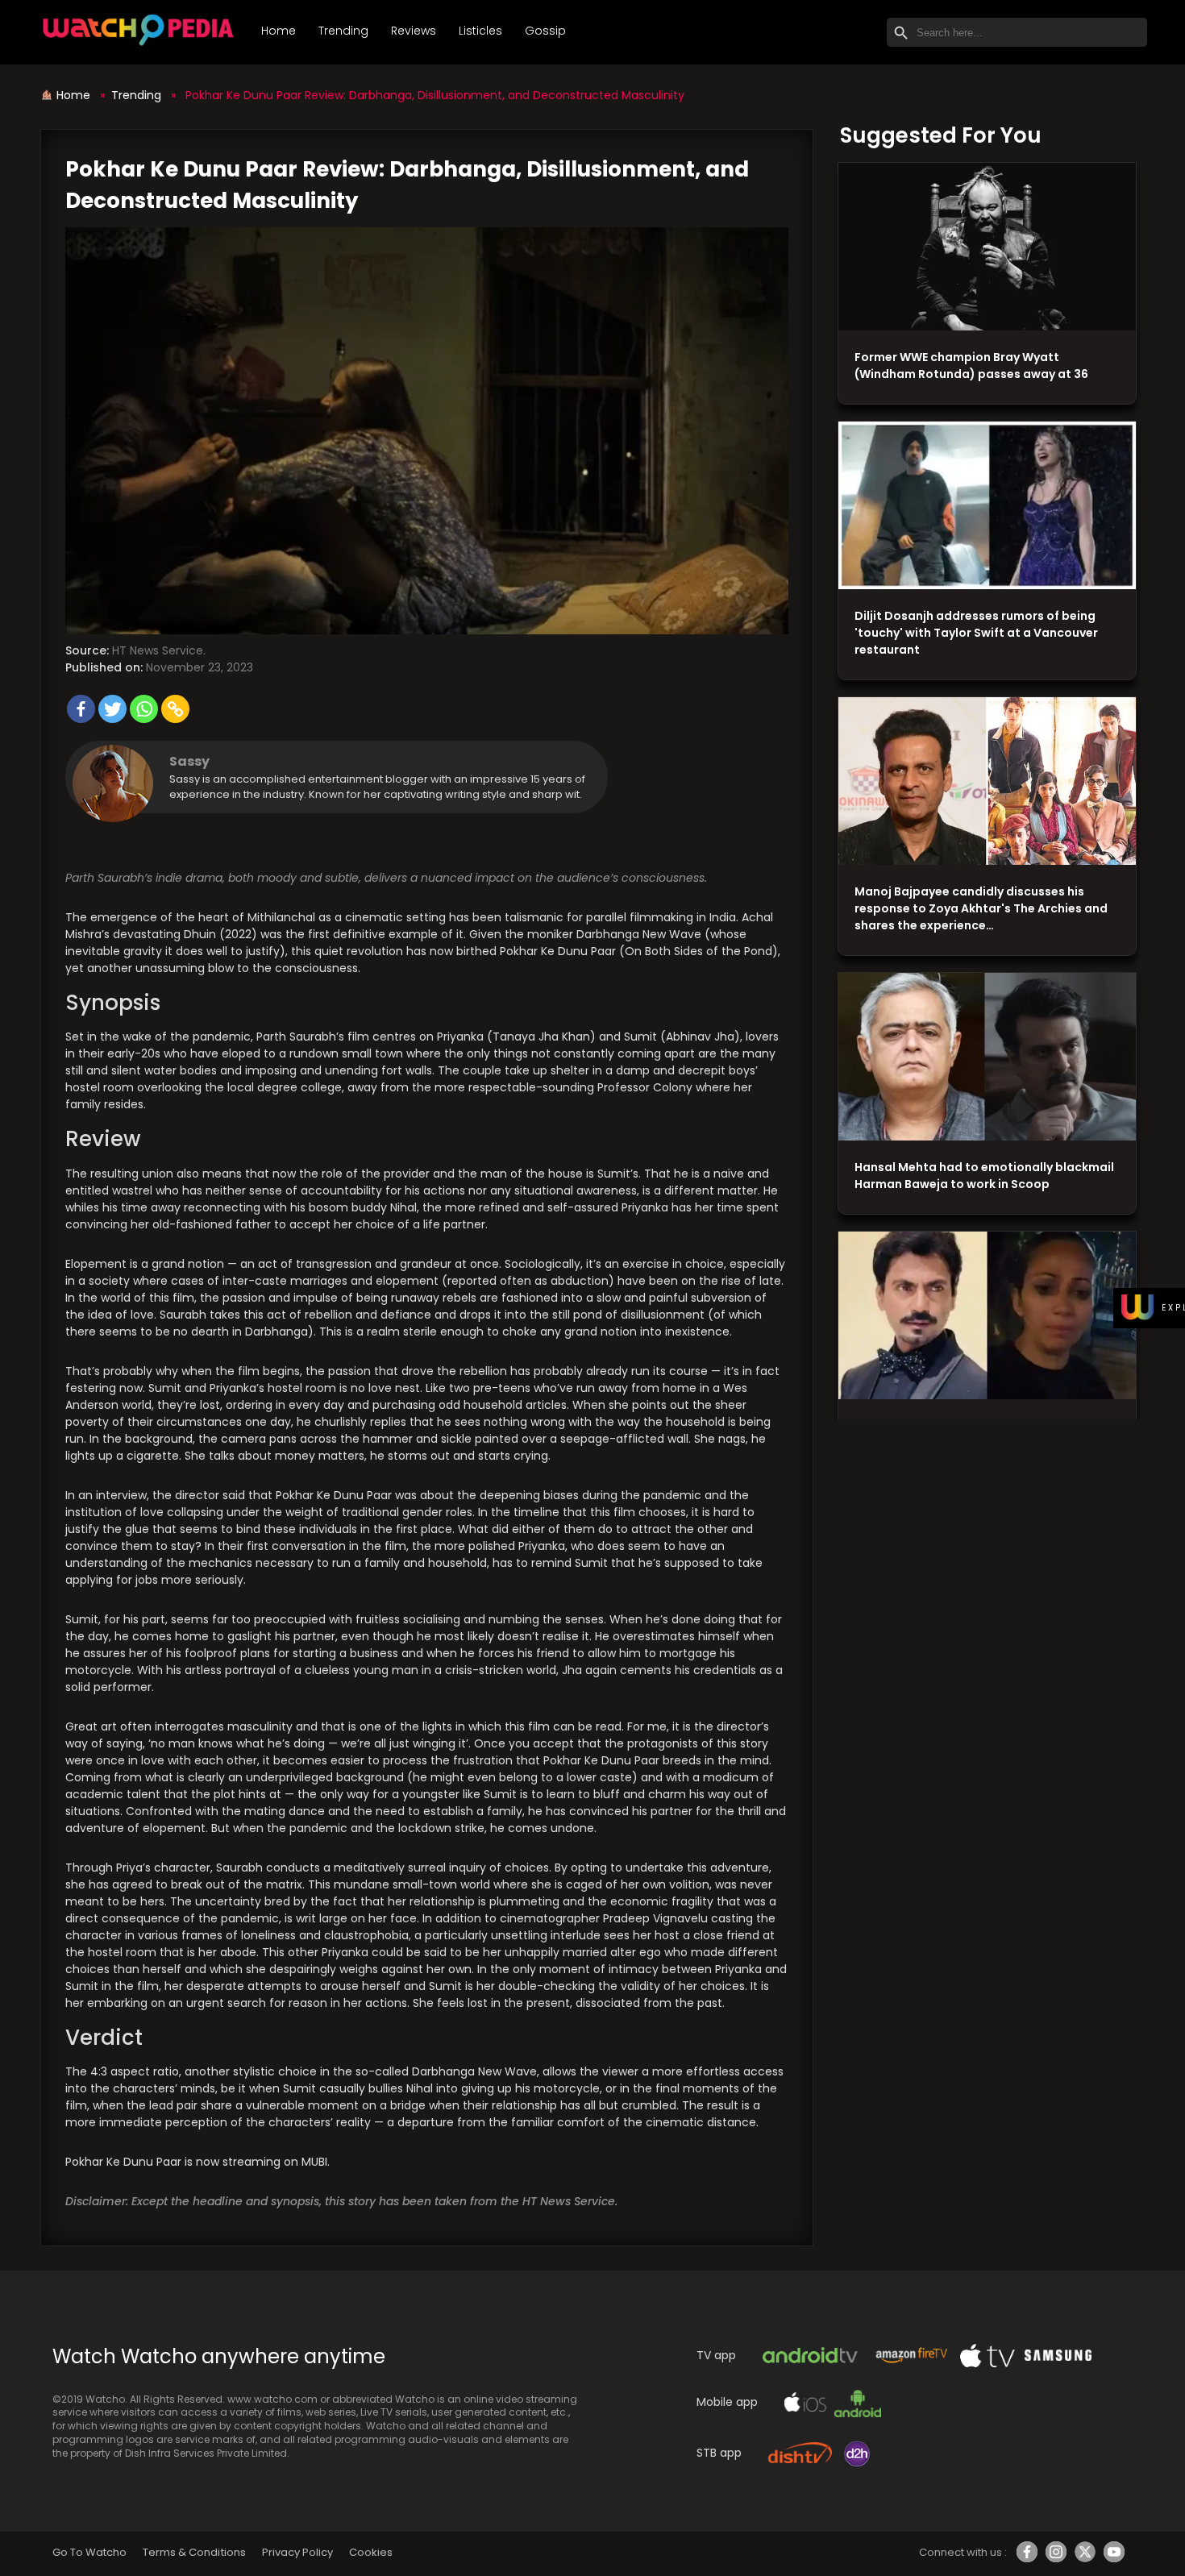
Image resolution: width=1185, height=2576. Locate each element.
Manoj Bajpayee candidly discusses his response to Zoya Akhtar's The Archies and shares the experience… (981, 908)
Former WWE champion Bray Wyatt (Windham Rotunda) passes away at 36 (971, 366)
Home (279, 31)
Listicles (480, 31)
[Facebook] (81, 709)
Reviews (414, 31)
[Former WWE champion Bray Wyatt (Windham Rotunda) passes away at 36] (987, 247)
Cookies (371, 2552)
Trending (343, 31)
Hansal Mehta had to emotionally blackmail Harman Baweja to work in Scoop (984, 1176)
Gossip (545, 31)
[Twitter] (112, 709)
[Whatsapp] (144, 709)
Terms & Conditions (194, 2552)
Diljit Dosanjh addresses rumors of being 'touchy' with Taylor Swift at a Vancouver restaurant (976, 633)
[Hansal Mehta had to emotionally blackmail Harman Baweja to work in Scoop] (987, 1057)
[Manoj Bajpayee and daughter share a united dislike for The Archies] (987, 781)
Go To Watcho (89, 2552)
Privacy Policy (297, 2552)
